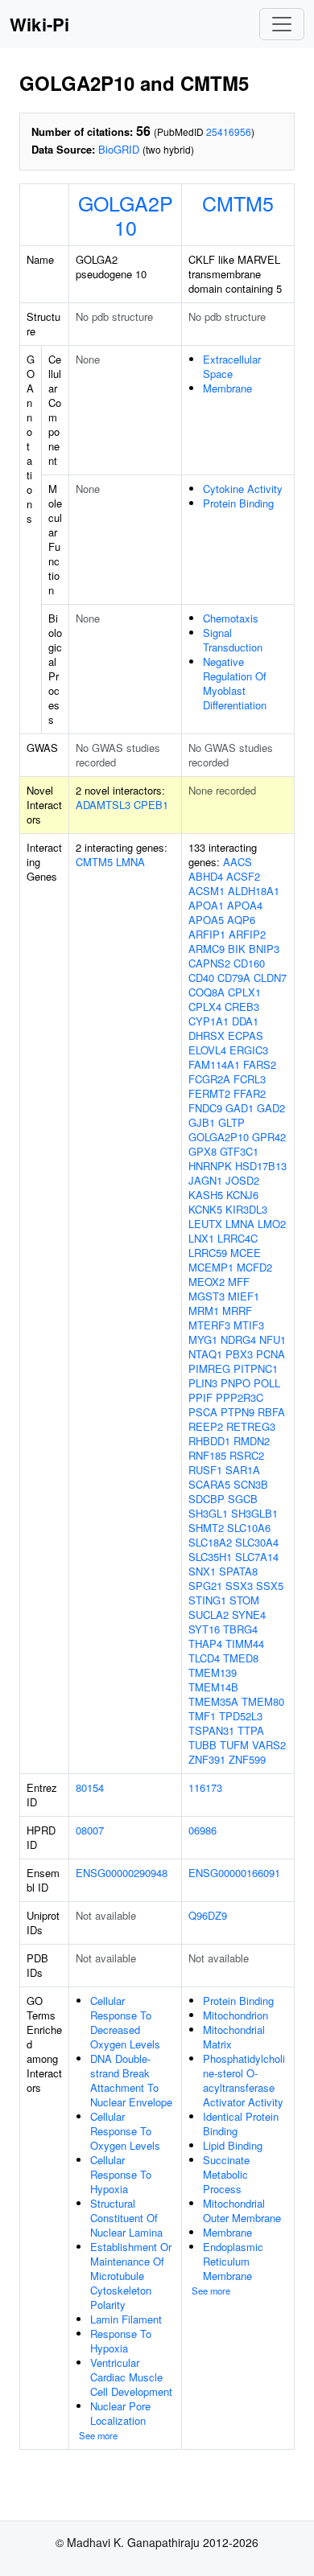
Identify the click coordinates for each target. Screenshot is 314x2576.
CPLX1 (244, 992)
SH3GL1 (208, 1513)
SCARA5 (209, 1484)
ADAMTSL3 (103, 805)
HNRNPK (210, 1166)
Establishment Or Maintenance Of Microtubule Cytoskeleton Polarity (131, 2276)
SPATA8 (238, 1571)
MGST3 (207, 1296)
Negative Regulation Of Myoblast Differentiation (235, 683)
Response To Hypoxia (121, 2341)
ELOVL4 (207, 1050)
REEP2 (206, 1426)
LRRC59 (208, 1253)
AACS (238, 862)
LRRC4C (238, 1238)
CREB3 (242, 1007)
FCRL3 (250, 1079)
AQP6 (241, 920)
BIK (237, 949)
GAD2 (271, 1108)
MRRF (237, 1311)
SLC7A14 (257, 1557)
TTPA (251, 1730)
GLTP (231, 1122)
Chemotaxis (231, 618)
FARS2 (260, 1064)
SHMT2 (206, 1528)
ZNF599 (247, 1759)
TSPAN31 (211, 1730)
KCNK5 (205, 1209)
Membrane (227, 388)
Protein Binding (238, 503)
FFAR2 (250, 1093)
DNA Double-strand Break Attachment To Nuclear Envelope (131, 2080)
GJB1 (202, 1122)
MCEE (246, 1253)
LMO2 (272, 1224)
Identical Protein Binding (241, 2124)
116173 (205, 1787)
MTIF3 (249, 1325)
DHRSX (207, 1035)
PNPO (235, 1383)
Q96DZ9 (208, 1915)
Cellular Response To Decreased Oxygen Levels (125, 2022)
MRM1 (204, 1311)
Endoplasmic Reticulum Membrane (233, 2261)
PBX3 (239, 1354)
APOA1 (206, 905)
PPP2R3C (240, 1397)
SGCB (243, 1499)
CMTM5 (238, 203)
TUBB (202, 1745)
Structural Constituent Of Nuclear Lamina (126, 2218)
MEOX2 (207, 1282)
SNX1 (202, 1571)
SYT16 (204, 1629)
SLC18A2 (210, 1542)
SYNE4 (249, 1615)
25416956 (229, 131)
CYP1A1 (209, 1021)
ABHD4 (206, 876)
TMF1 (202, 1716)
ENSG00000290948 (122, 1873)
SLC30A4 (257, 1542)
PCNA (271, 1354)
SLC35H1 (210, 1557)
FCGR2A (209, 1079)
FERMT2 (209, 1093)
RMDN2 (252, 1441)
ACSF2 (243, 876)
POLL (267, 1383)
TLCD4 (204, 1658)
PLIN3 (203, 1383)
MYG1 (203, 1339)
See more (98, 2435)
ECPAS (246, 1035)
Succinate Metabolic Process (226, 2174)
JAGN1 (205, 1180)
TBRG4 (240, 1629)
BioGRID (119, 149)
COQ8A (207, 992)
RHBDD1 (209, 1441)
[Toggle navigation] (282, 24)
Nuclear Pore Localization (120, 2413)
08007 (90, 1830)
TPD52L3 (241, 1716)
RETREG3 (251, 1426)
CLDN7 (270, 978)
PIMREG (209, 1368)
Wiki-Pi (39, 24)
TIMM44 (245, 1643)
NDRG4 (238, 1339)
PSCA (203, 1412)
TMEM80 (263, 1701)
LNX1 (201, 1238)
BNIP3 (264, 949)
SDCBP (207, 1499)
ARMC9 (207, 949)
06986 (202, 1830)
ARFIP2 (247, 934)
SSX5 (270, 1586)
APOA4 (245, 905)
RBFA (271, 1412)
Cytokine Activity (243, 489)
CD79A (234, 978)
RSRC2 (247, 1455)
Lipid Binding (233, 2145)
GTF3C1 (239, 1151)
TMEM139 (213, 1672)
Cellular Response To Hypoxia (121, 2174)
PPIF (200, 1397)
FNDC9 (205, 1108)
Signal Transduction (233, 640)
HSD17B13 (261, 1166)
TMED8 (241, 1658)
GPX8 (202, 1151)
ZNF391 (207, 1759)
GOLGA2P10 (126, 215)
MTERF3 (209, 1325)
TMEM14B (213, 1687)
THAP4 (205, 1643)
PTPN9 (238, 1412)
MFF (239, 1282)
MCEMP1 (211, 1267)
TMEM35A (213, 1701)
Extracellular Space (232, 366)
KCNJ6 (242, 1195)
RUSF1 (205, 1470)
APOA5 (206, 920)
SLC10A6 (249, 1528)
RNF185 (207, 1455)
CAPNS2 (209, 963)
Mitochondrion (235, 2015)
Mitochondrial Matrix (234, 2037)
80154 (90, 1787)
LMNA (130, 862)
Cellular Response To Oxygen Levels (125, 2131)
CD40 (201, 978)
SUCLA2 (209, 1615)
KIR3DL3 (246, 1209)
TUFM (234, 1745)
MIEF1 (244, 1296)
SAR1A (243, 1470)
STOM (244, 1600)
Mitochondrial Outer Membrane (242, 2210)
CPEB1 (151, 805)
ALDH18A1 (254, 891)
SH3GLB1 (254, 1513)
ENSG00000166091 (234, 1873)
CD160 (249, 963)
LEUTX (205, 1224)
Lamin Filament (126, 2319)
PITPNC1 (256, 1368)
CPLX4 (205, 1007)
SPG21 (205, 1586)
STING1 (207, 1600)
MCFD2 (254, 1267)
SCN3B (251, 1484)
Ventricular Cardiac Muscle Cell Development (131, 2377)
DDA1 (245, 1021)
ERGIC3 (249, 1050)
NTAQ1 (205, 1354)
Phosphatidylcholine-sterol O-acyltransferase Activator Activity (244, 2080)
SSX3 (239, 1586)
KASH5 (206, 1195)
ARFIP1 (207, 934)
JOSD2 (242, 1180)
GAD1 (240, 1108)
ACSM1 (207, 891)
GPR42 (269, 1137)
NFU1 (273, 1339)
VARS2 (269, 1745)
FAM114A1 (214, 1064)
